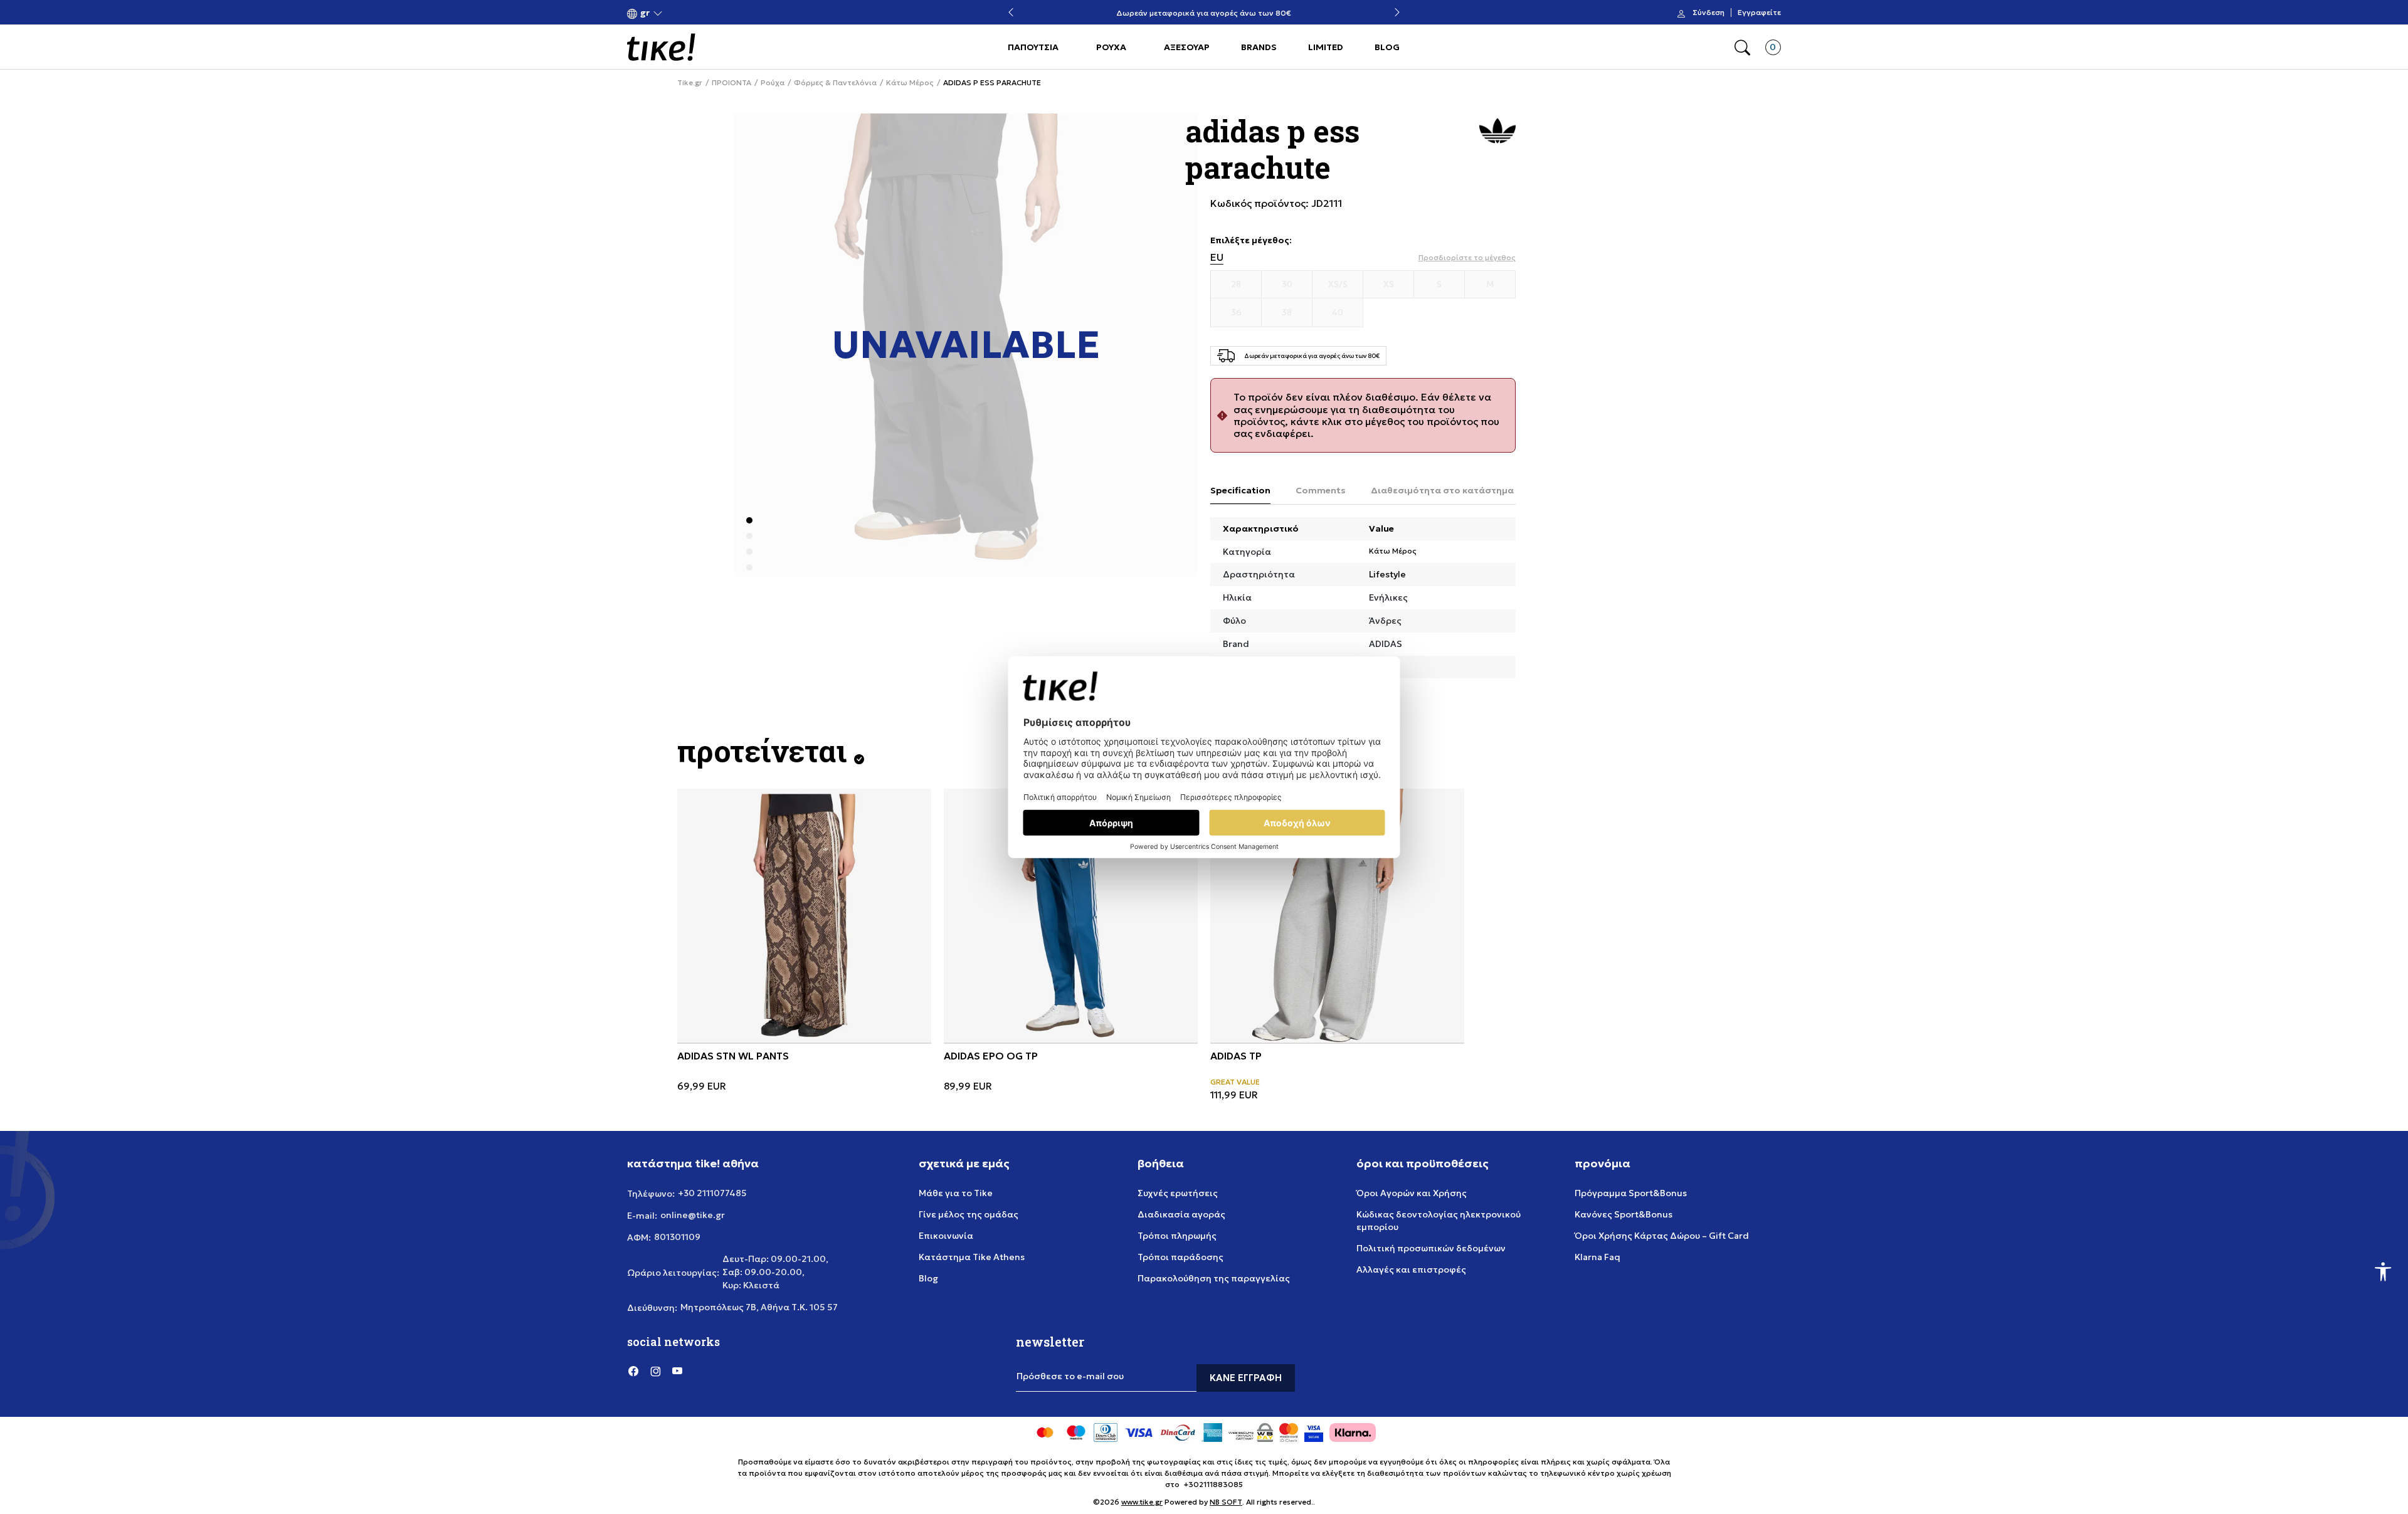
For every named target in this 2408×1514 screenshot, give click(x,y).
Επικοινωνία (946, 1236)
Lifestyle (1387, 574)
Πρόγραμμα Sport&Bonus (1631, 1193)
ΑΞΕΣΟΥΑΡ (1187, 47)
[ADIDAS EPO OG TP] (1071, 916)
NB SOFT (1226, 1502)
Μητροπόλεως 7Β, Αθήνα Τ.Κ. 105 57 (759, 1307)
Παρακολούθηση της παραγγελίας (1214, 1278)
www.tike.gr (1142, 1502)
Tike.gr (690, 83)
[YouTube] (677, 1370)
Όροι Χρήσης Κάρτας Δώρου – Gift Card (1662, 1236)
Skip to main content (678, 13)
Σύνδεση (1708, 13)
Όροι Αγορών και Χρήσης (1412, 1193)
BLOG (1387, 47)
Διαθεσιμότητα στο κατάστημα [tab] (1442, 490)
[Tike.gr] (661, 47)
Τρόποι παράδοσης (1180, 1257)
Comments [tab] (1321, 490)
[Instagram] (655, 1370)
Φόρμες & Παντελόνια (835, 83)
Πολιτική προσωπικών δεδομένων (1431, 1248)
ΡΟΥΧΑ (1111, 47)
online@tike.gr (693, 1215)
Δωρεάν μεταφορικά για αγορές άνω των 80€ (1204, 13)
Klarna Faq (1597, 1257)
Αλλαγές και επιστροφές (1411, 1270)
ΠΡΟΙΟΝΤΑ (731, 83)
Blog (928, 1278)
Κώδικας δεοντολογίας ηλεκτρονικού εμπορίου (1439, 1221)
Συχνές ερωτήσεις (1178, 1193)
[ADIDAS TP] (1337, 916)
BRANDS (1259, 47)
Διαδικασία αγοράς (1181, 1214)
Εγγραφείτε (1759, 13)
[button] (645, 13)
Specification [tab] (1240, 490)
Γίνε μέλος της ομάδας (969, 1214)
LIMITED (1326, 47)
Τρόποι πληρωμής (1177, 1236)
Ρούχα (773, 83)
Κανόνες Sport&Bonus (1624, 1214)
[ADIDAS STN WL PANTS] (804, 916)
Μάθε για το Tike (956, 1193)
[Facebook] (633, 1370)
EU (1217, 257)
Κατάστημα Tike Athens (972, 1257)
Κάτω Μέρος (910, 83)
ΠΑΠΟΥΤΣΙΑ (1033, 47)
